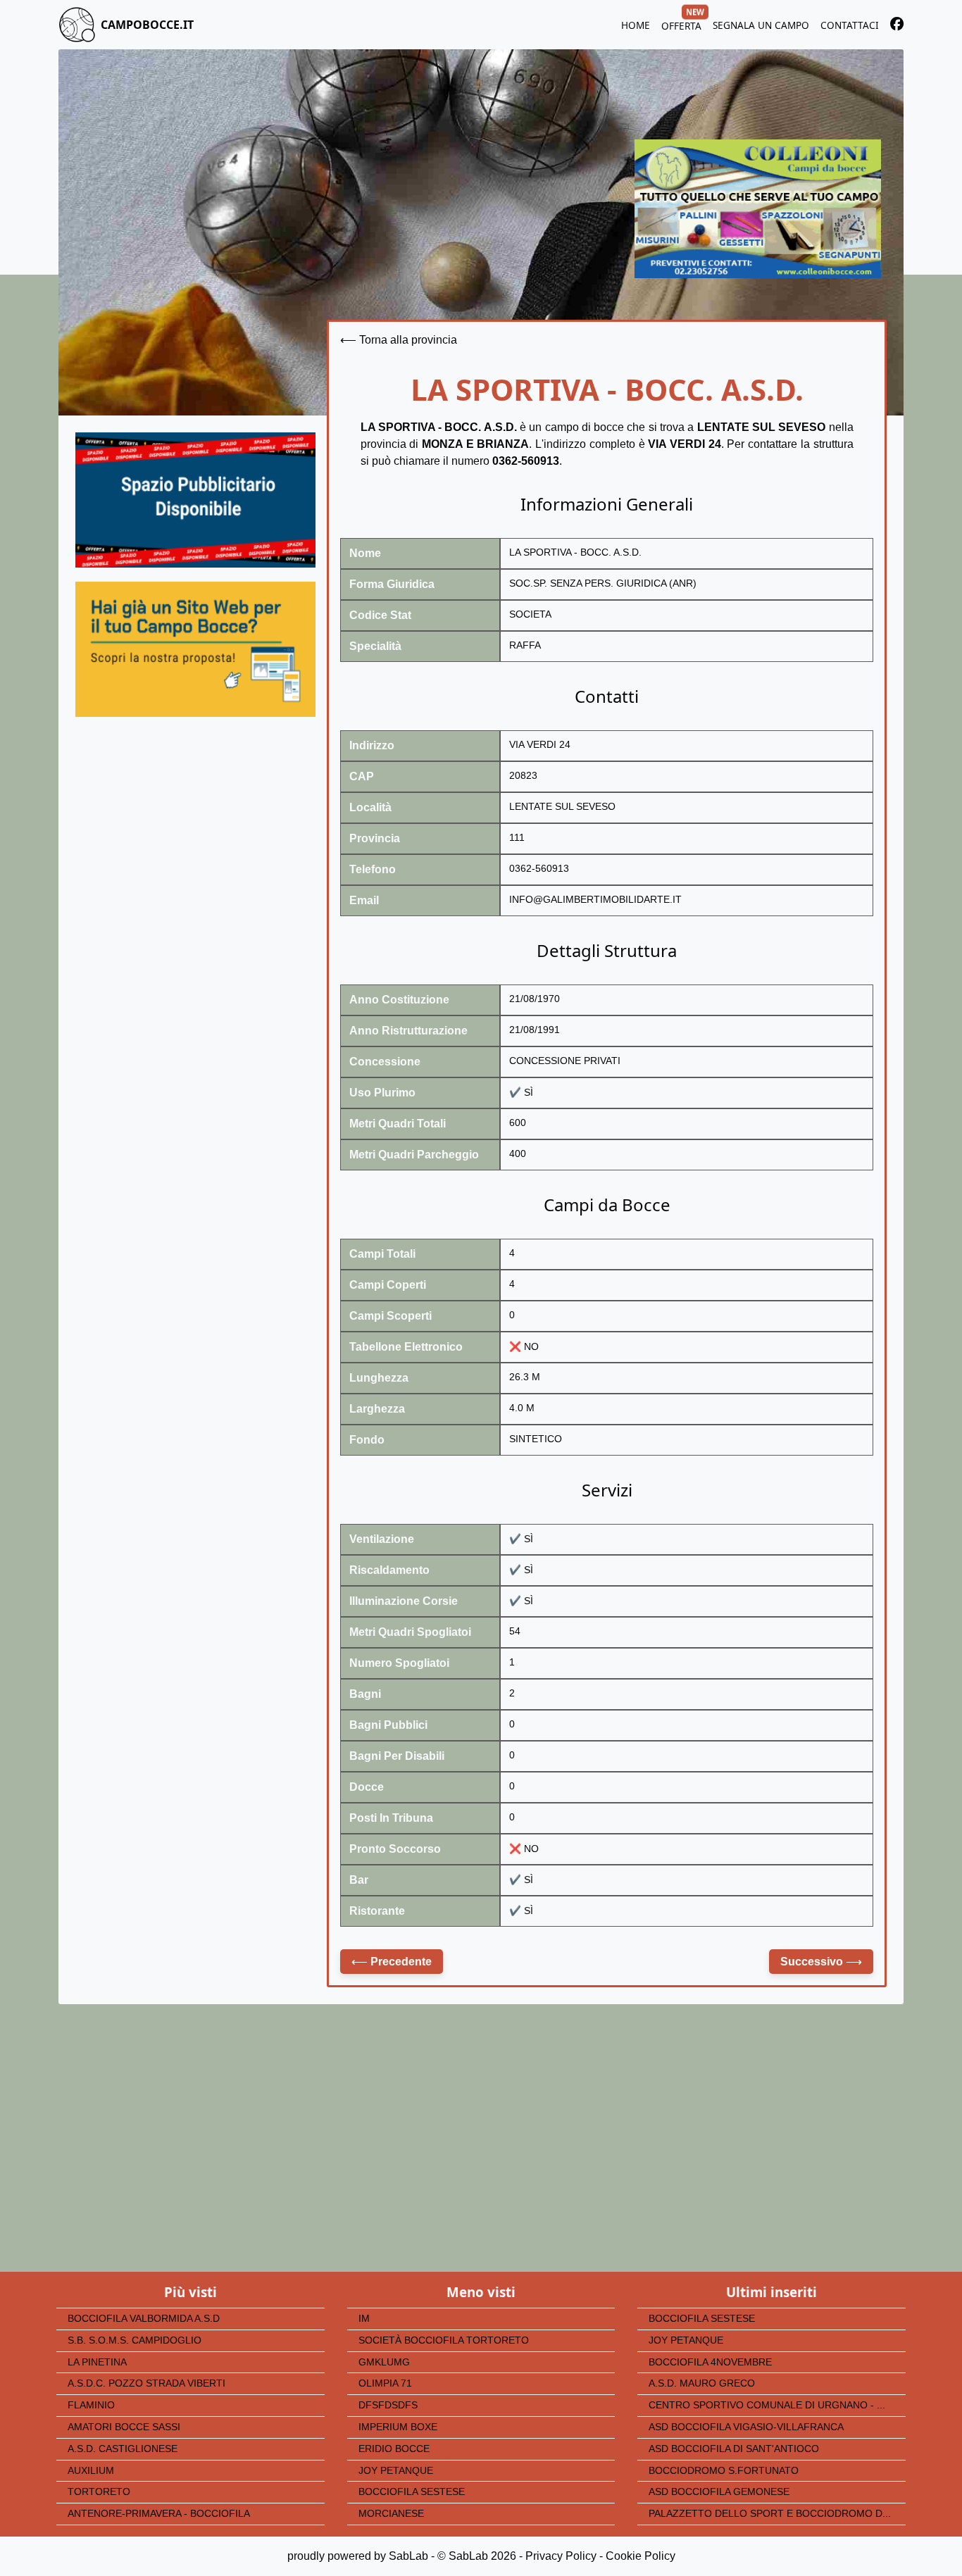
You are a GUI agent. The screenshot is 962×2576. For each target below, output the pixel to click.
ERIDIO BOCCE (394, 2449)
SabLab (408, 2556)
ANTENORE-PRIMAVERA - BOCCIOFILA (159, 2514)
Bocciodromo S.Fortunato (724, 2471)
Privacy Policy (561, 2556)
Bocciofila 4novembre (710, 2362)
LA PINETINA (97, 2362)
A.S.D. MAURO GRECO (702, 2383)
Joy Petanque (396, 2471)
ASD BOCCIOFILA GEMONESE (719, 2492)
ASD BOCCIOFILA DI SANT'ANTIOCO (734, 2449)
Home (636, 25)
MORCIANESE (391, 2514)
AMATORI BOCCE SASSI (124, 2427)
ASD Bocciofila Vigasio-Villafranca (746, 2427)
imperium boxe (398, 2427)
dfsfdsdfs (388, 2405)
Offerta (681, 24)
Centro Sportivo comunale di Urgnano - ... (767, 2405)
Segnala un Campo (761, 25)
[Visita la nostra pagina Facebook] (897, 26)
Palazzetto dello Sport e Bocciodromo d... (770, 2514)
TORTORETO (99, 2492)
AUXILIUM (91, 2471)
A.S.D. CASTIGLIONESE (123, 2449)
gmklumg (384, 2362)
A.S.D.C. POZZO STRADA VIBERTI (146, 2383)
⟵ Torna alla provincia (399, 340)
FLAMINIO (91, 2405)
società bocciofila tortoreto (444, 2340)
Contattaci (850, 25)
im (364, 2319)
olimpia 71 (385, 2383)
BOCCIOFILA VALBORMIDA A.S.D (144, 2319)
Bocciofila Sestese (412, 2492)
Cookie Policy (641, 2556)
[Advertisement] (195, 863)
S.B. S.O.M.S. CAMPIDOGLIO (135, 2340)
